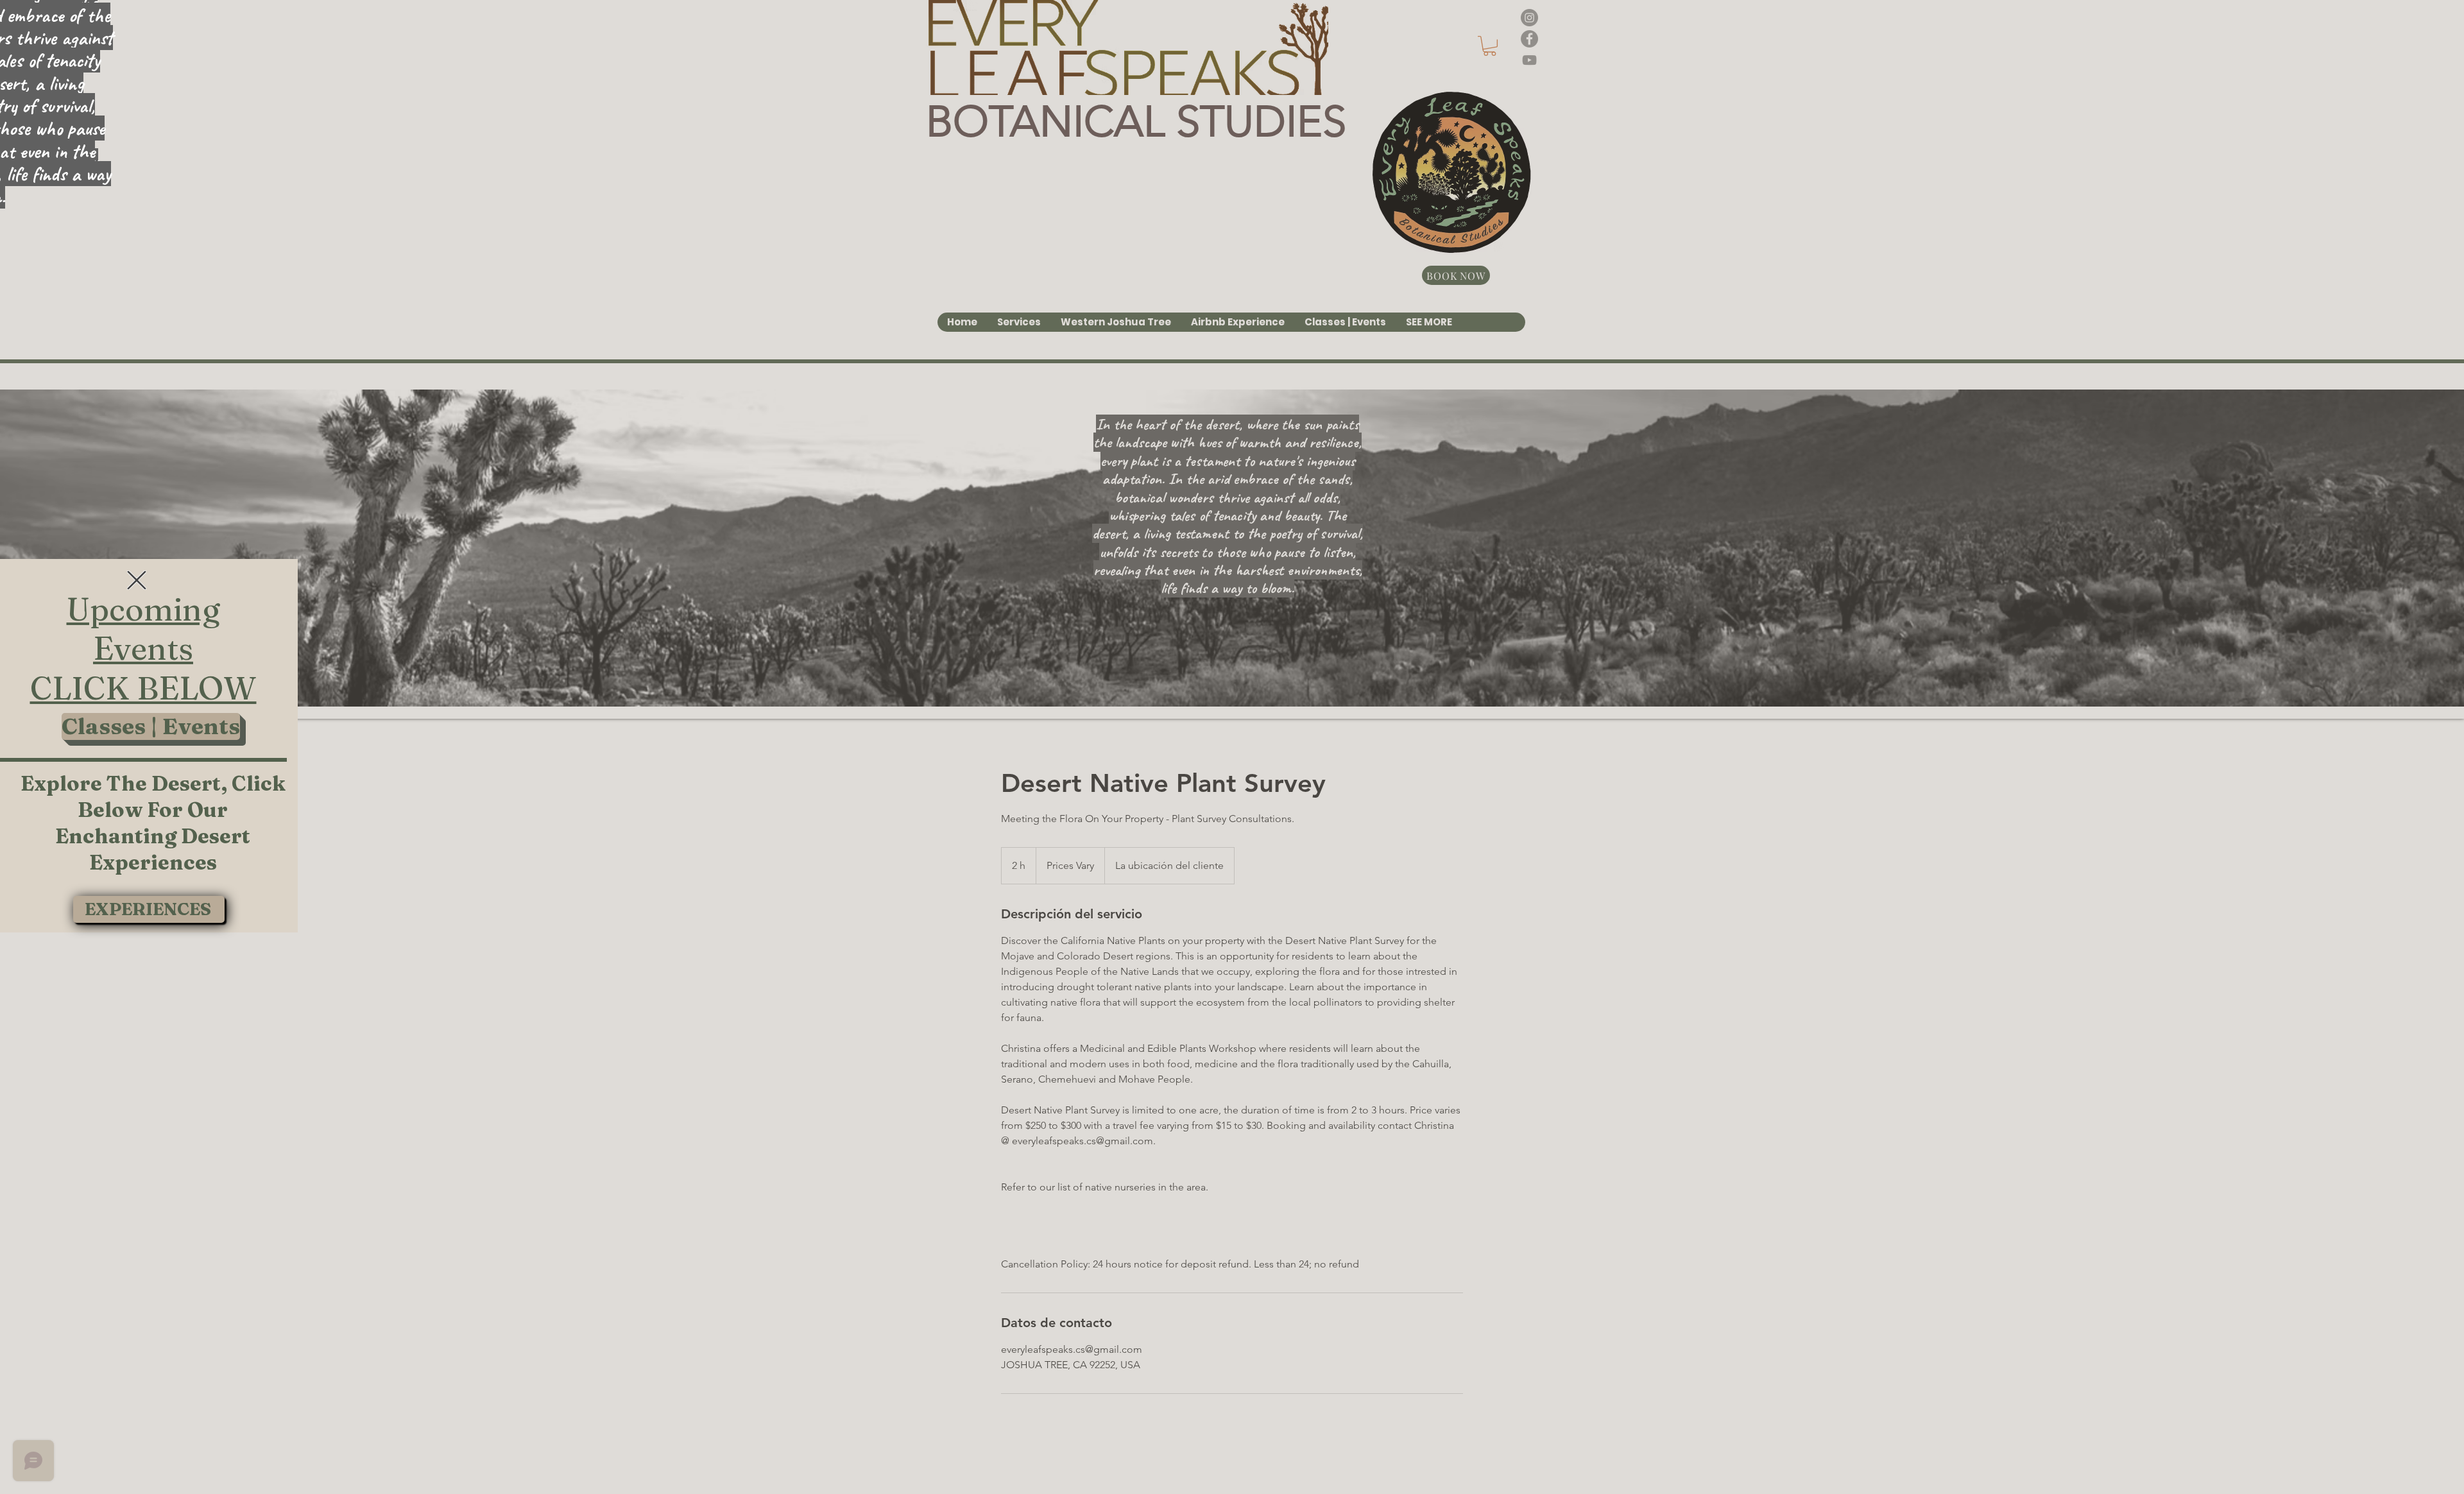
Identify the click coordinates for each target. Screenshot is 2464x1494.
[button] (137, 580)
